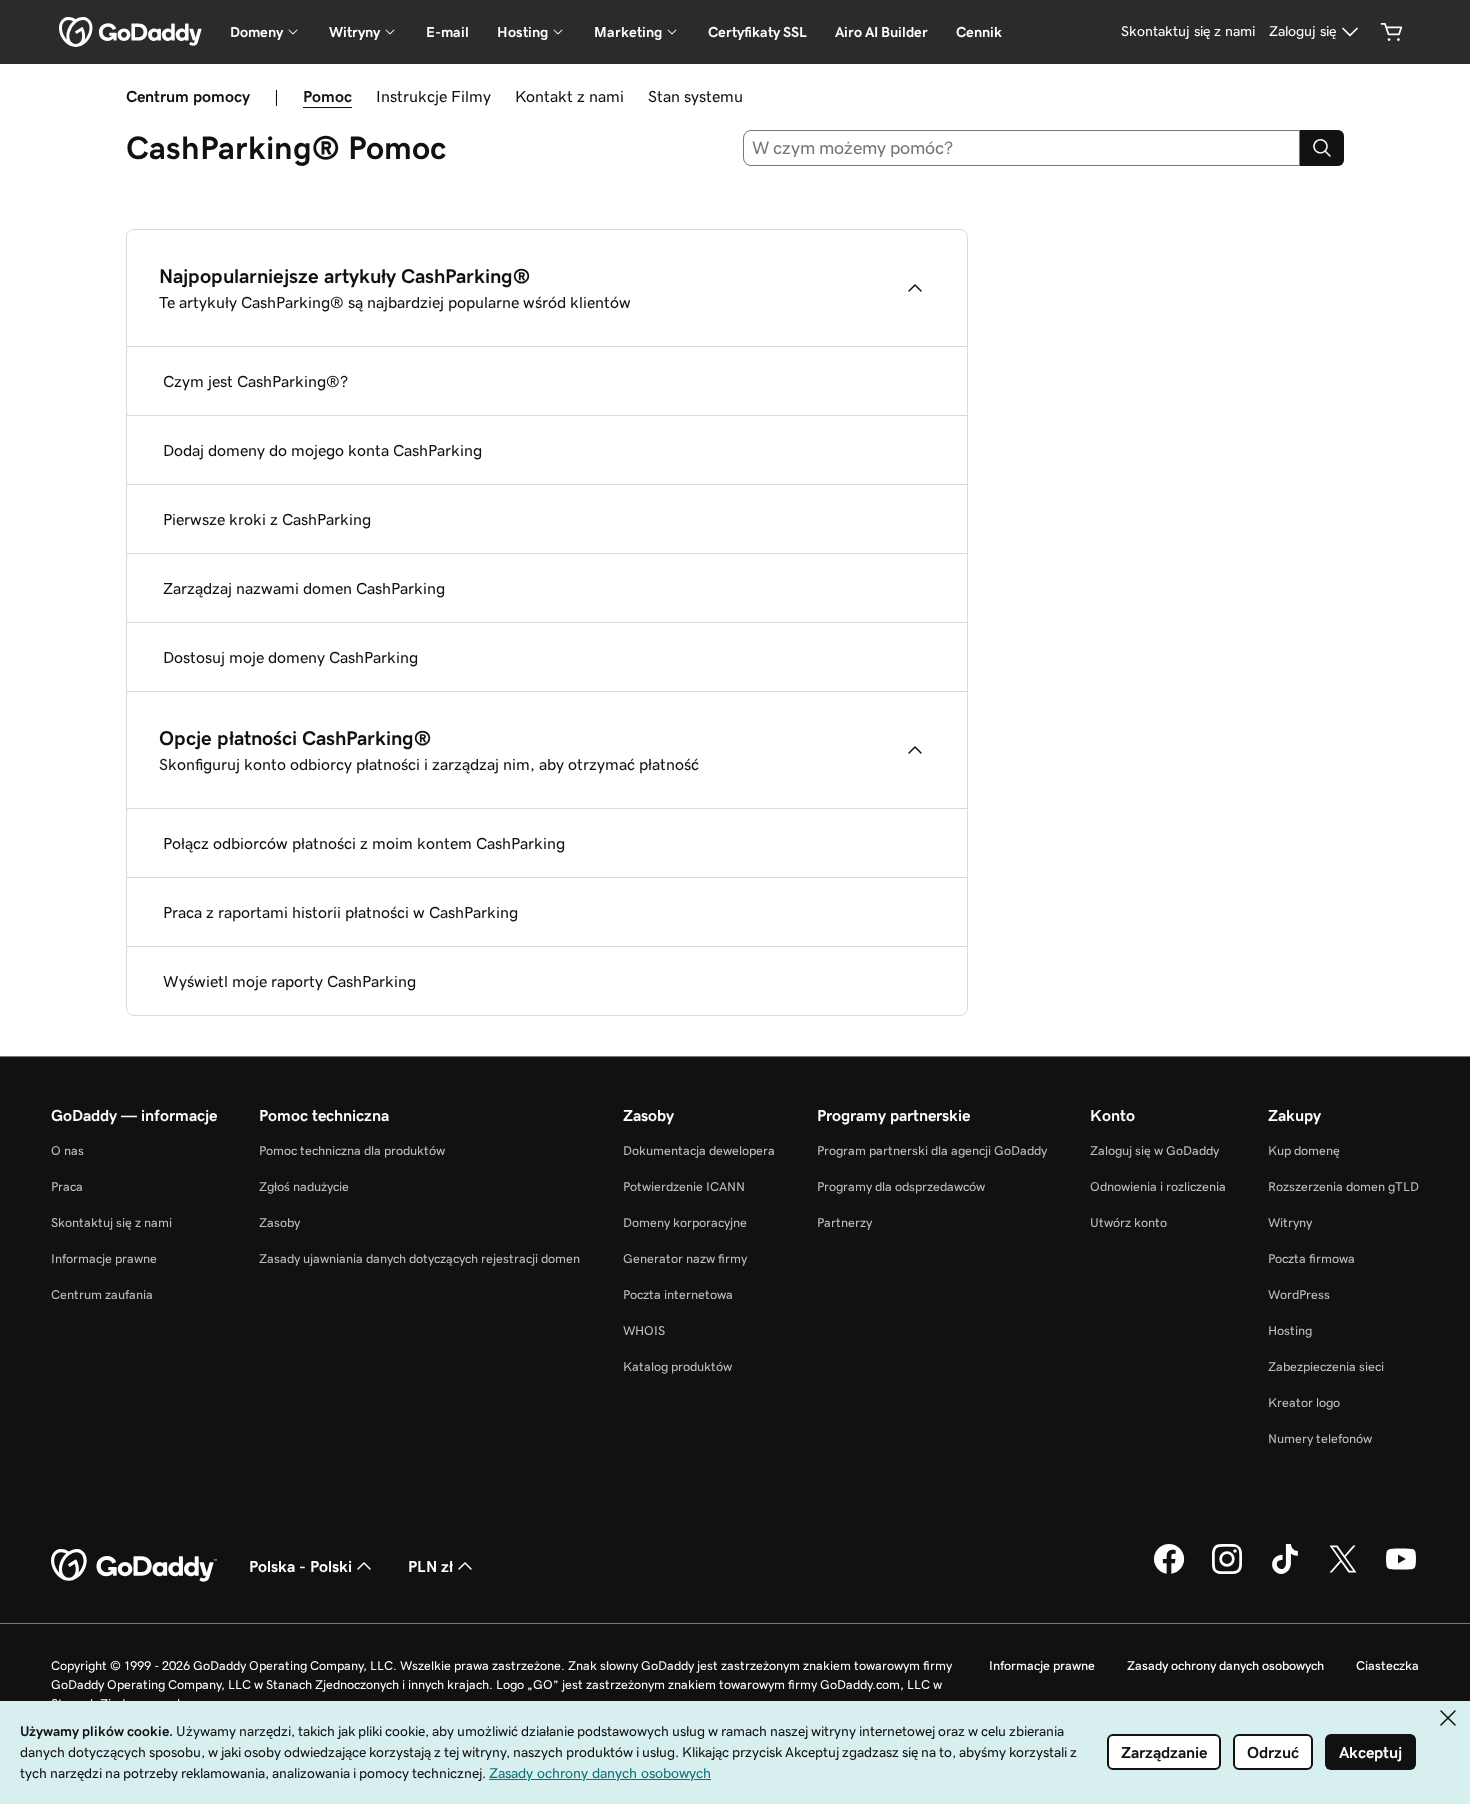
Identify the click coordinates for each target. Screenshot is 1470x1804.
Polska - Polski (300, 1566)
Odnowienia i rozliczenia (1158, 1186)
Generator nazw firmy (685, 1258)
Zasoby (279, 1222)
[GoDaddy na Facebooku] (1169, 1571)
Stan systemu (695, 96)
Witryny (1290, 1222)
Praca (67, 1186)
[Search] (1322, 148)
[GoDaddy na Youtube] (1401, 1571)
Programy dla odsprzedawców (901, 1186)
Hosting (1290, 1330)
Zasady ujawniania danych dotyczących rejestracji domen (419, 1258)
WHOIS (644, 1330)
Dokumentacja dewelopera (699, 1150)
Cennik (979, 32)
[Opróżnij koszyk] (1392, 32)
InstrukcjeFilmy (433, 96)
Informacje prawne (104, 1258)
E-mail (447, 32)
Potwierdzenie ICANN (684, 1186)
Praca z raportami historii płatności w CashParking (340, 912)
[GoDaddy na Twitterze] (1343, 1571)
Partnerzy (844, 1222)
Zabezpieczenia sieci (1326, 1366)
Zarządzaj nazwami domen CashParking (304, 588)
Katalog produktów (677, 1366)
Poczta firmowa (1311, 1258)
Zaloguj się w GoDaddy (1154, 1150)
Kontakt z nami (569, 96)
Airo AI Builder (881, 32)
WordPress (1299, 1294)
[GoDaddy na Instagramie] (1227, 1571)
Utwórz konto (1128, 1222)
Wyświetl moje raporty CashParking (289, 981)
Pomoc (327, 96)
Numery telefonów (1320, 1438)
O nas (67, 1150)
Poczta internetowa (678, 1294)
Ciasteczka (1387, 1665)
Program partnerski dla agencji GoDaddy (932, 1150)
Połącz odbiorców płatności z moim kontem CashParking (364, 843)
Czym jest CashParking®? (255, 381)
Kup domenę (1304, 1150)
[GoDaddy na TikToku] (1285, 1571)
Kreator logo (1304, 1402)
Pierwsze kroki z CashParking (267, 519)
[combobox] (1022, 148)
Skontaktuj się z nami (111, 1222)
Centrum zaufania (102, 1294)
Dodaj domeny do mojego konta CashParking (322, 450)
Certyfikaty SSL (757, 32)
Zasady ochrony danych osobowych (1225, 1665)
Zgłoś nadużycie (304, 1186)
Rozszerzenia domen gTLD (1343, 1186)
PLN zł (430, 1566)
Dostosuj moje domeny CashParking (290, 657)
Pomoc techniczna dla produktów (352, 1150)
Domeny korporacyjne (685, 1222)
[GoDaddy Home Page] (134, 1566)
